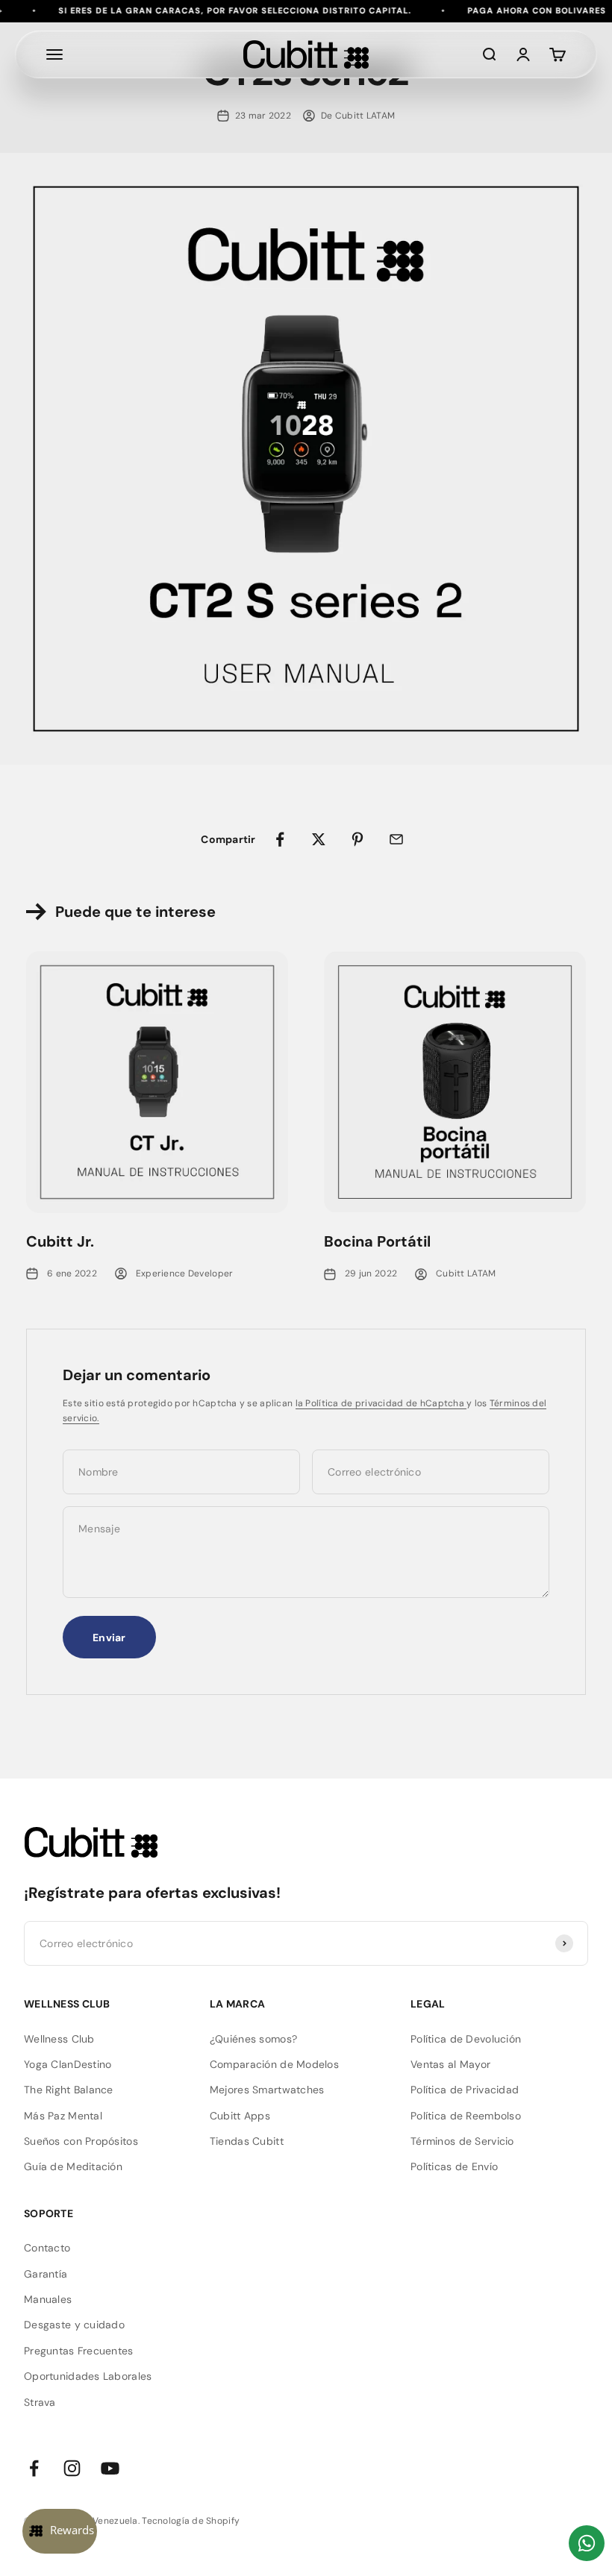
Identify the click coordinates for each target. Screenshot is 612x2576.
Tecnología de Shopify (191, 2521)
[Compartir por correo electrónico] (396, 839)
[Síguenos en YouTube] (110, 2468)
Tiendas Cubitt (247, 2141)
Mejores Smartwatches (267, 2090)
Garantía (46, 2274)
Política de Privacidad (465, 2090)
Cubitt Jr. (60, 1241)
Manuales (48, 2299)
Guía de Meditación (73, 2166)
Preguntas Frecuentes (79, 2351)
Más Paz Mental (63, 2116)
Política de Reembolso (466, 2116)
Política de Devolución (466, 2039)
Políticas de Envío (454, 2166)
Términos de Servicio (462, 2141)
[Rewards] (60, 2531)
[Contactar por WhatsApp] (587, 2543)
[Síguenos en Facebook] (34, 2468)
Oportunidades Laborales (88, 2376)
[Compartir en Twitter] (319, 839)
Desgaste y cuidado (74, 2325)
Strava (40, 2402)
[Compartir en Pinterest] (357, 839)
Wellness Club (59, 2039)
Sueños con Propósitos (81, 2141)
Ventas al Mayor (450, 2064)
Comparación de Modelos (274, 2064)
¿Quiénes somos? (253, 2039)
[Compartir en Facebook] (280, 839)
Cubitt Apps (240, 2116)
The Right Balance (69, 2090)
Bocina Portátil (377, 1241)
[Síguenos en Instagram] (72, 2468)
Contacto (47, 2248)
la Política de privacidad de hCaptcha (381, 1403)
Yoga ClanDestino (68, 2064)
